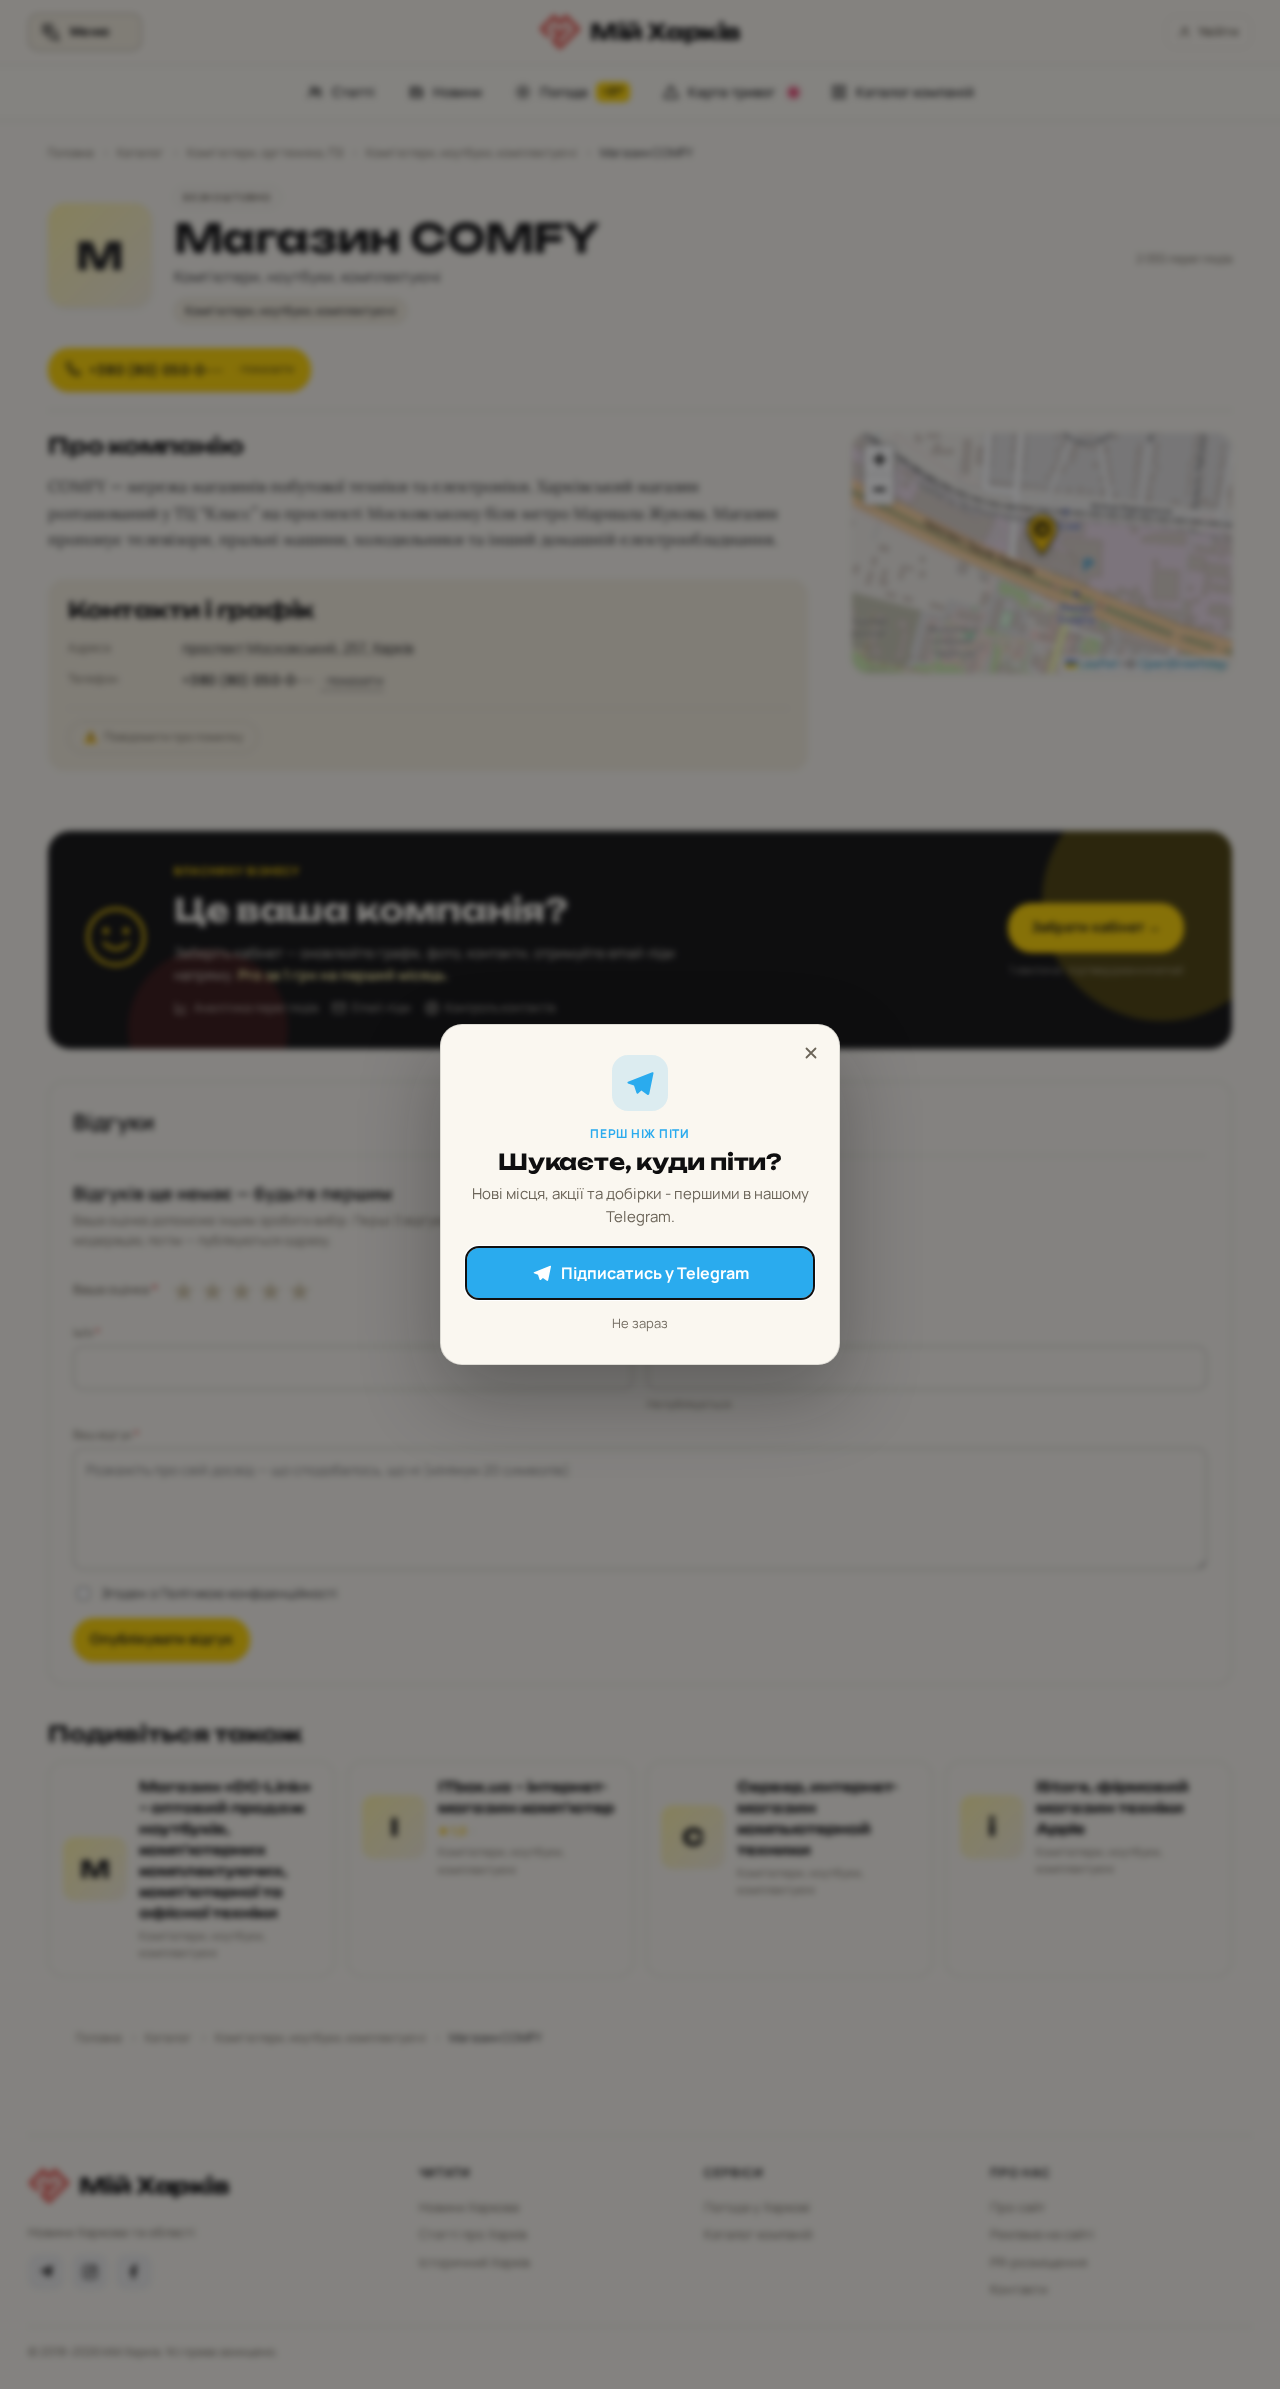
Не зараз (640, 1323)
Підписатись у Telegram (655, 1273)
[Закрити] (811, 1053)
